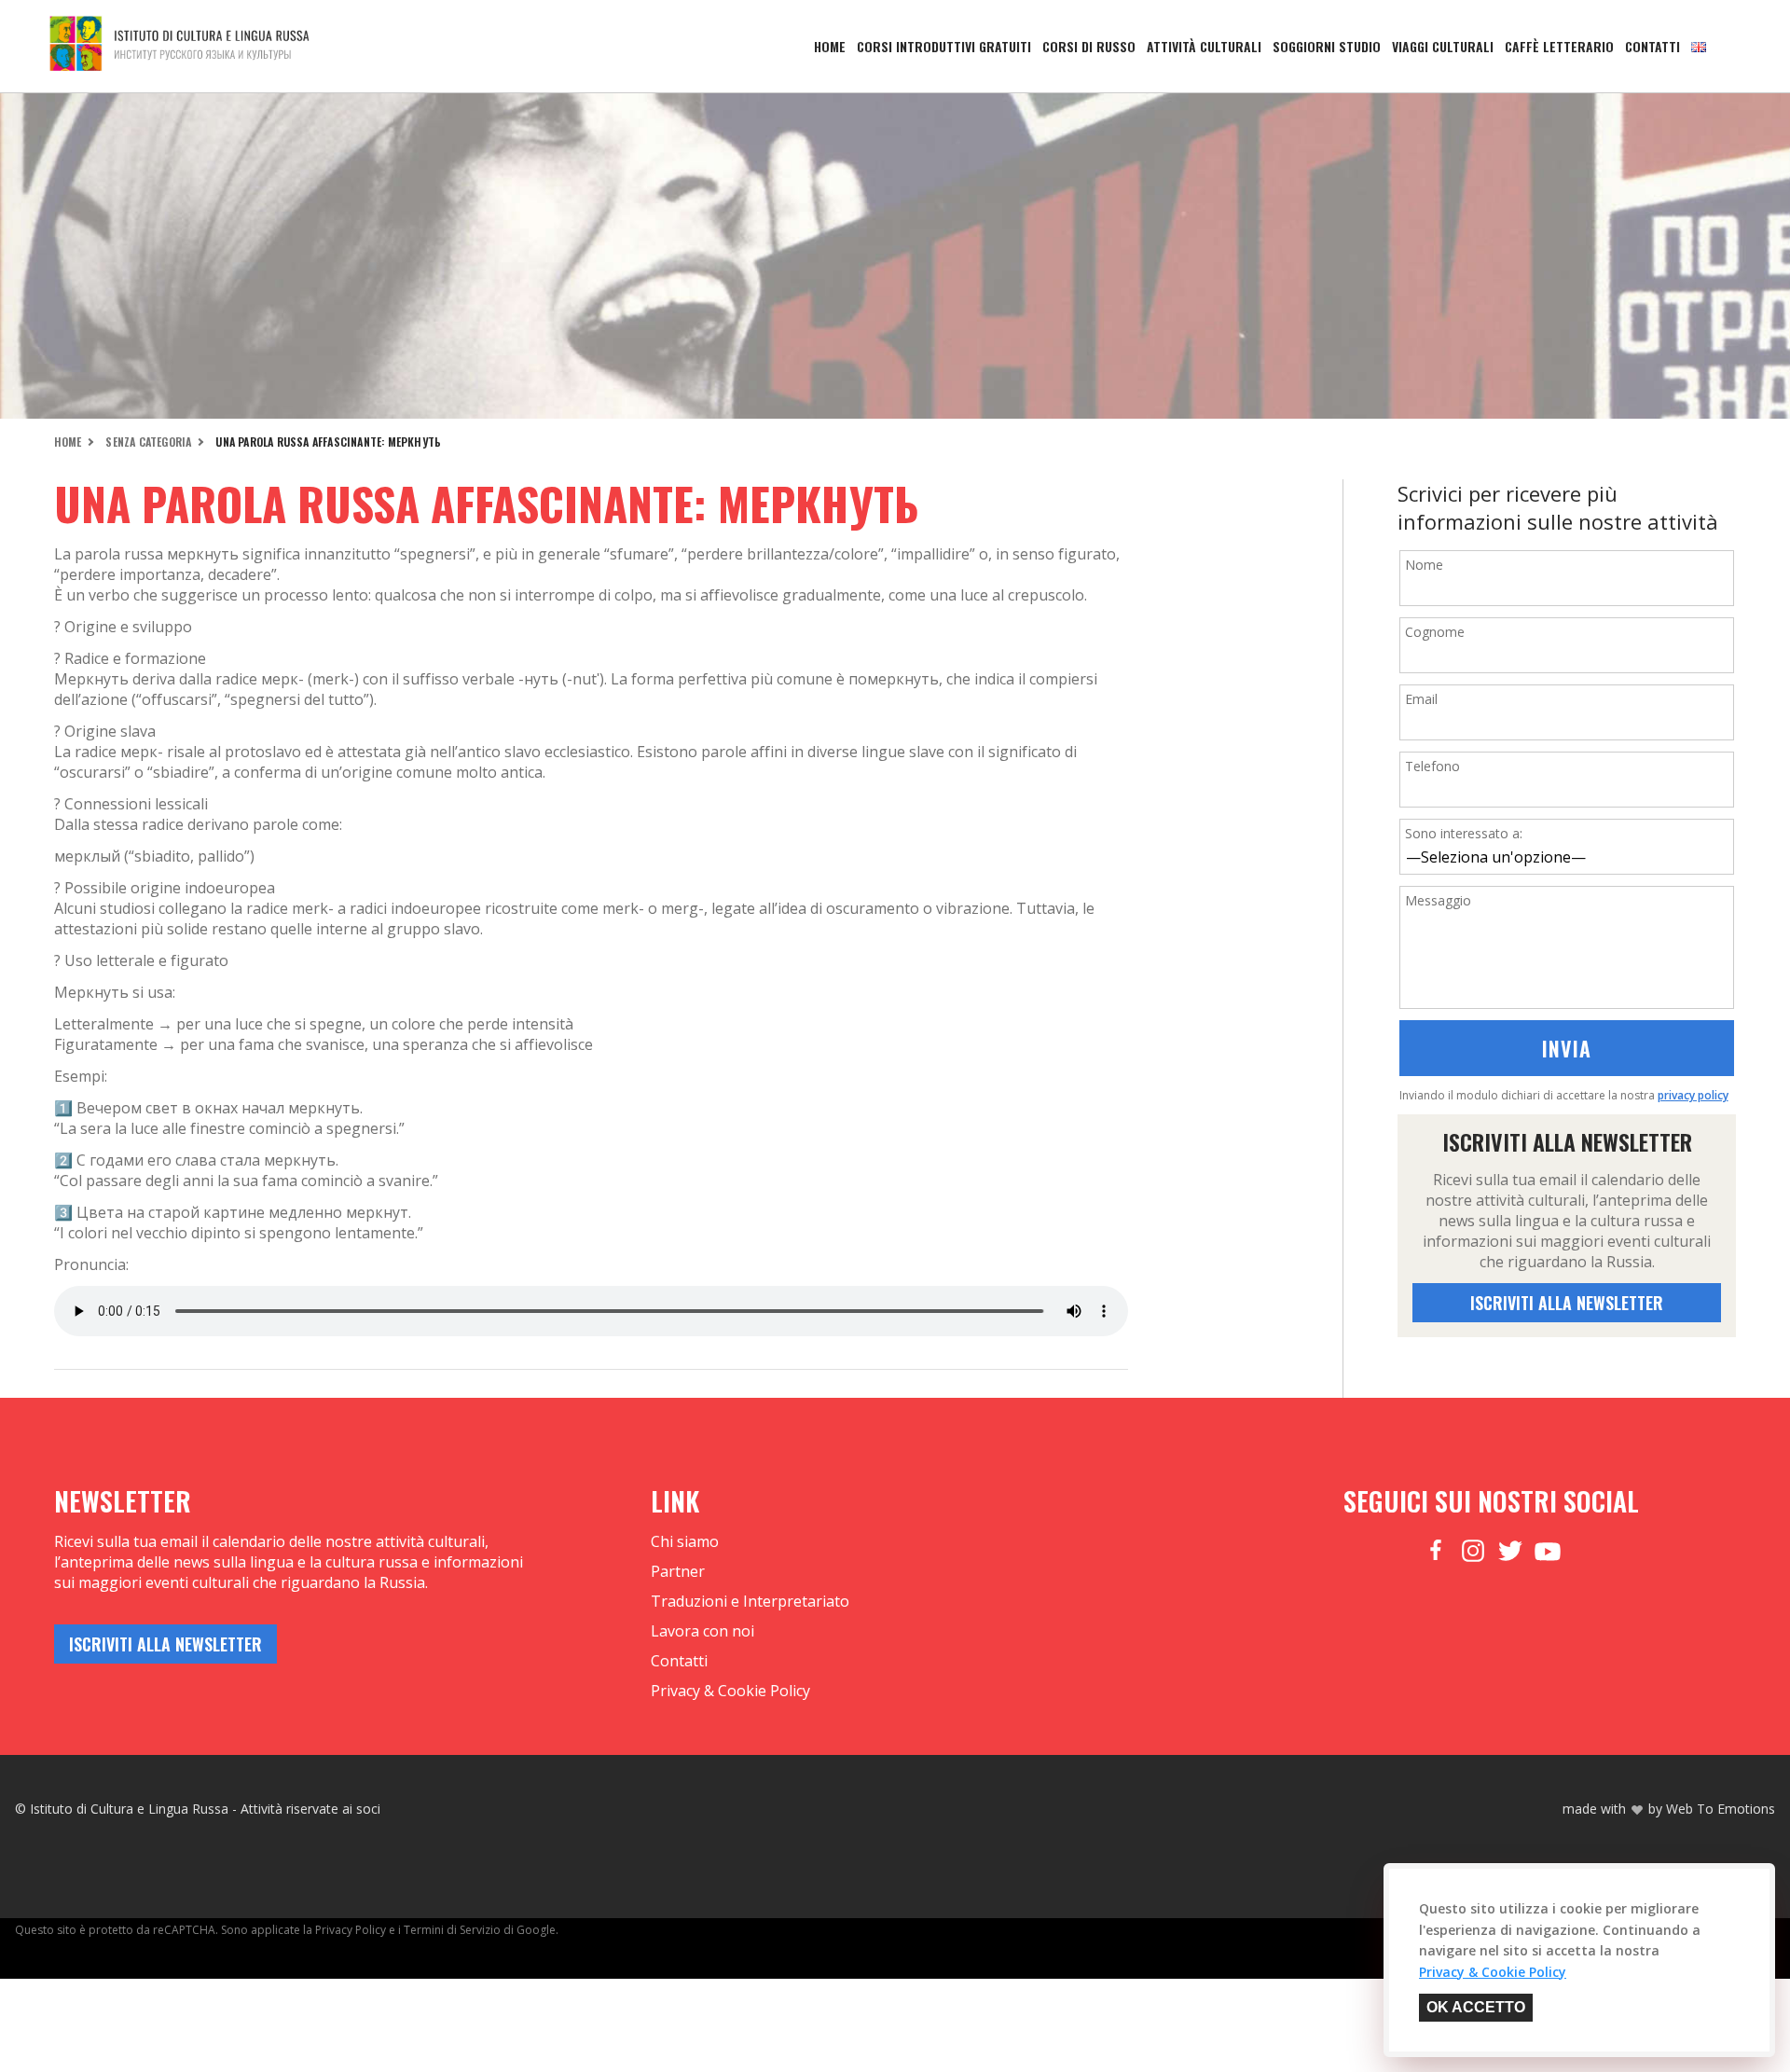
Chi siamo (685, 1541)
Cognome (1435, 632)
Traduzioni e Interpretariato (750, 1601)
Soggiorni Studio (1327, 46)
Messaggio (1438, 900)
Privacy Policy (351, 1930)
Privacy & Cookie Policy (730, 1691)
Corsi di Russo (1089, 46)
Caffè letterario (1559, 46)
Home (830, 46)
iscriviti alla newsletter (1567, 1303)
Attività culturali (1204, 46)
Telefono (1432, 766)
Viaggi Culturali (1443, 46)
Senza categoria (148, 442)
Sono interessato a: (1464, 833)
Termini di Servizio (452, 1930)
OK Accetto (1476, 2007)
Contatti (1652, 46)
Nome (1424, 565)
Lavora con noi (702, 1631)
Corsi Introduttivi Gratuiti (944, 46)
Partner (678, 1571)
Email (1421, 699)
